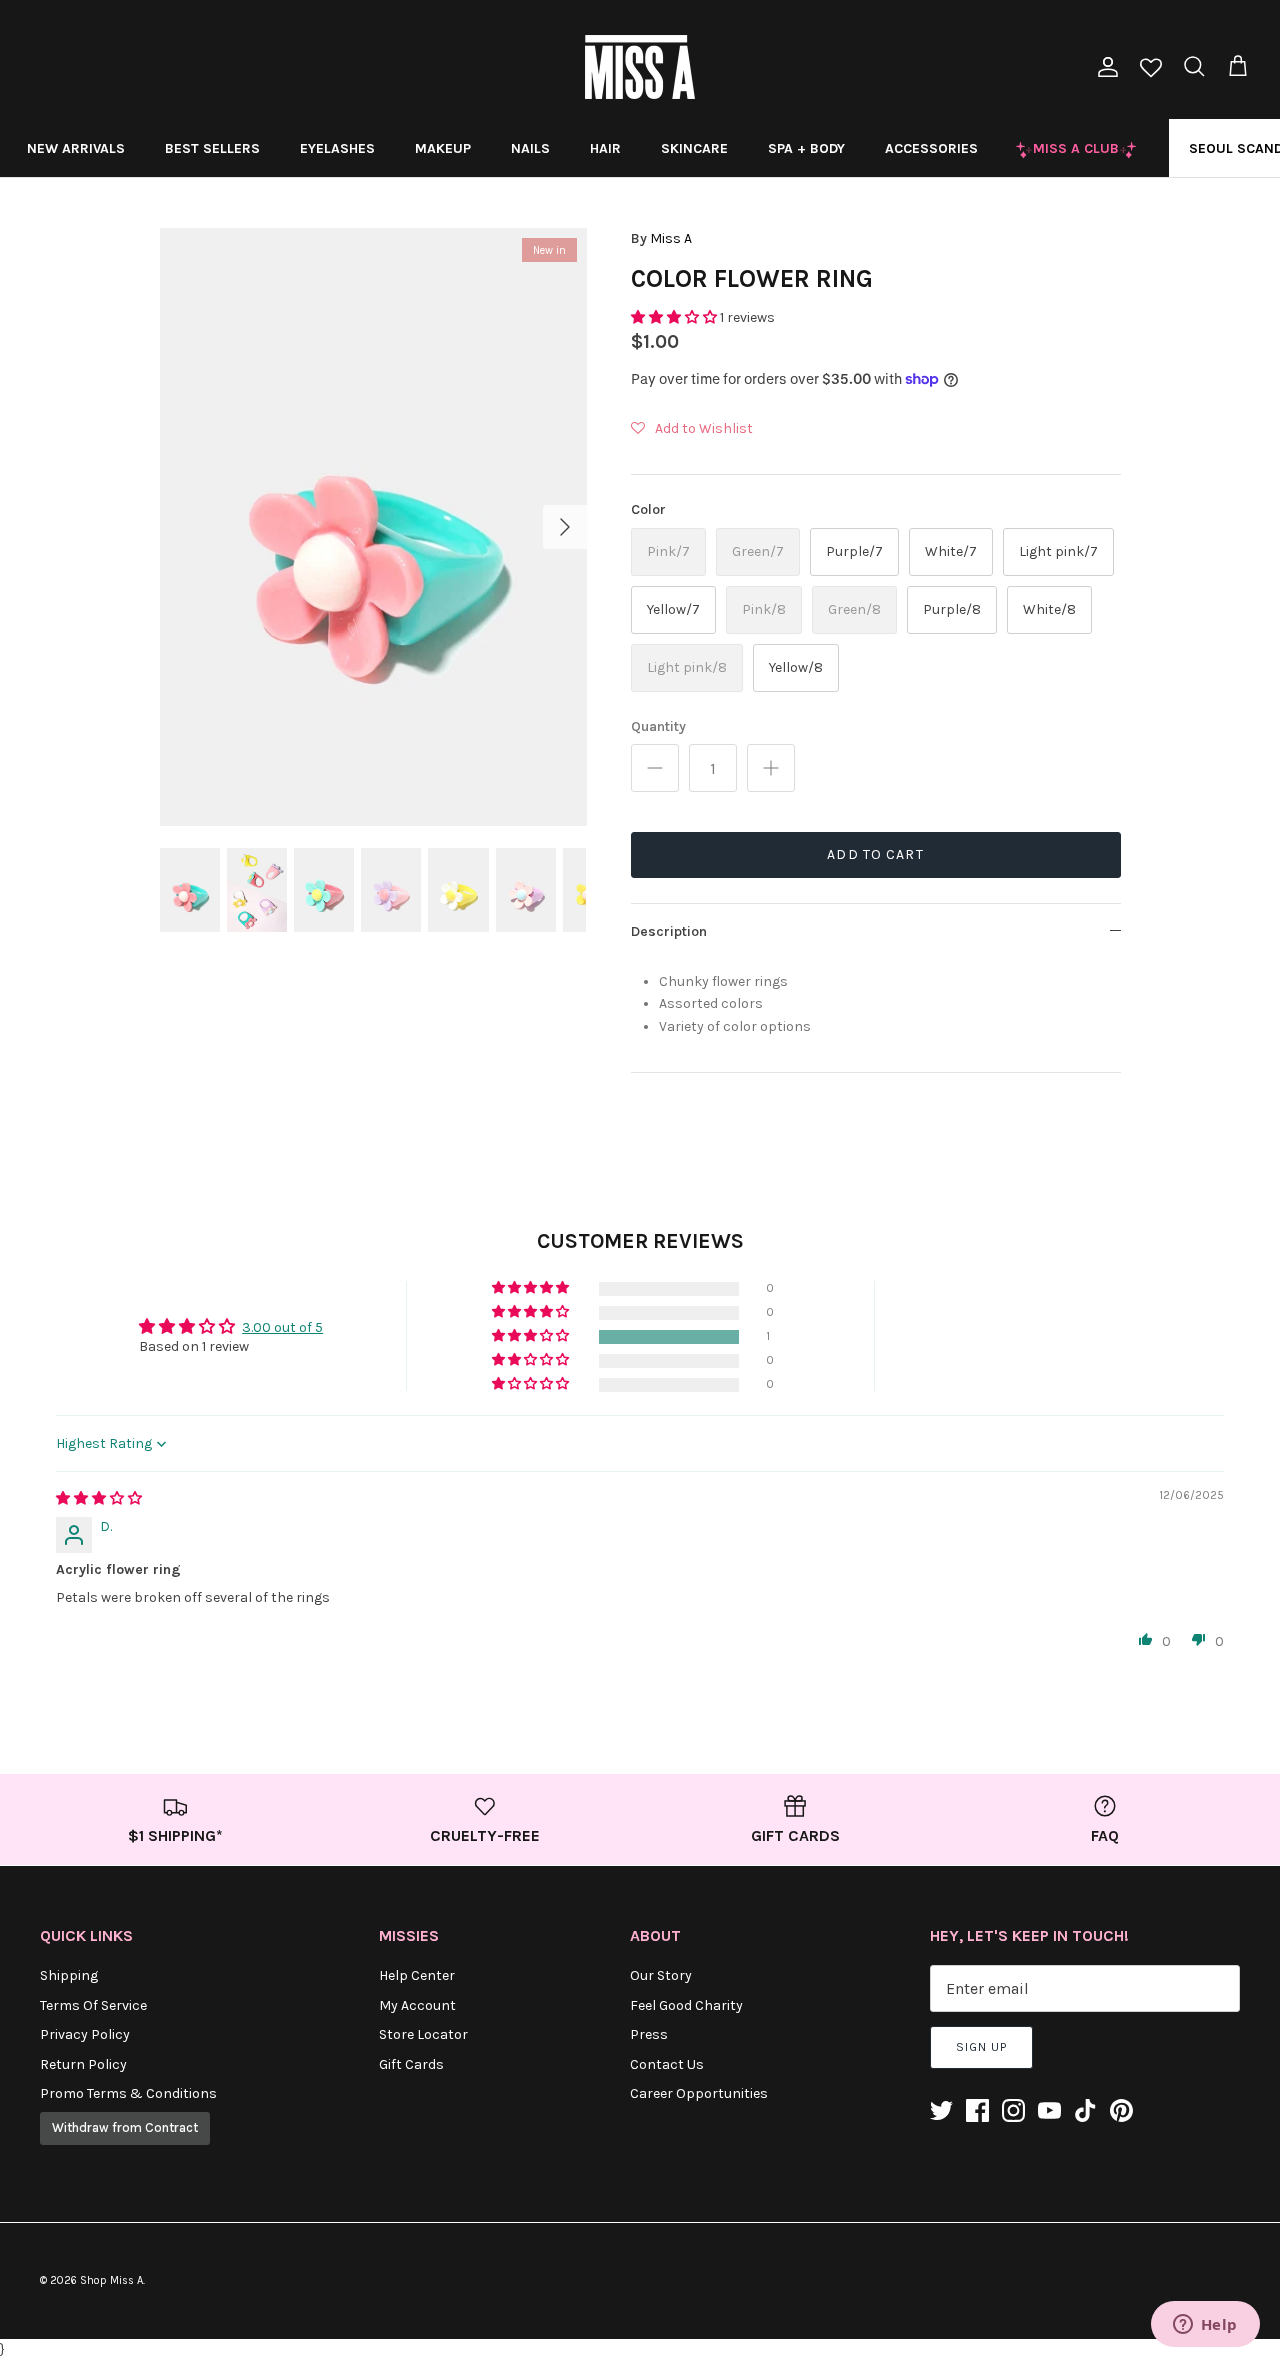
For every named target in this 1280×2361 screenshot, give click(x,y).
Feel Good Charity (686, 2005)
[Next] (565, 527)
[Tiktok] (1085, 2110)
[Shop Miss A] (640, 67)
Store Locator (423, 2034)
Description (669, 931)
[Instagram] (1013, 2110)
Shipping (69, 1975)
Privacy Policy (85, 2034)
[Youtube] (1049, 2110)
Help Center (417, 1975)
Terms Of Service (93, 2005)
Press (649, 2034)
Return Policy (83, 2064)
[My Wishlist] (1151, 69)
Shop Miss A (111, 2280)
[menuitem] (76, 148)
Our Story (661, 1975)
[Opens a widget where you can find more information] (1205, 2326)
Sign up (981, 2047)
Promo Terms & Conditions (128, 2093)
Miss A (671, 238)
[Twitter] (941, 2110)
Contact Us (667, 2064)
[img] (99, 1498)
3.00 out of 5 (282, 1327)
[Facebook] (977, 2110)
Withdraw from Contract (125, 2127)
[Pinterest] (1121, 2110)
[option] (373, 527)
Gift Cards (411, 2064)
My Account (417, 2005)
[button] (675, 317)
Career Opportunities (699, 2093)
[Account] (1104, 67)
